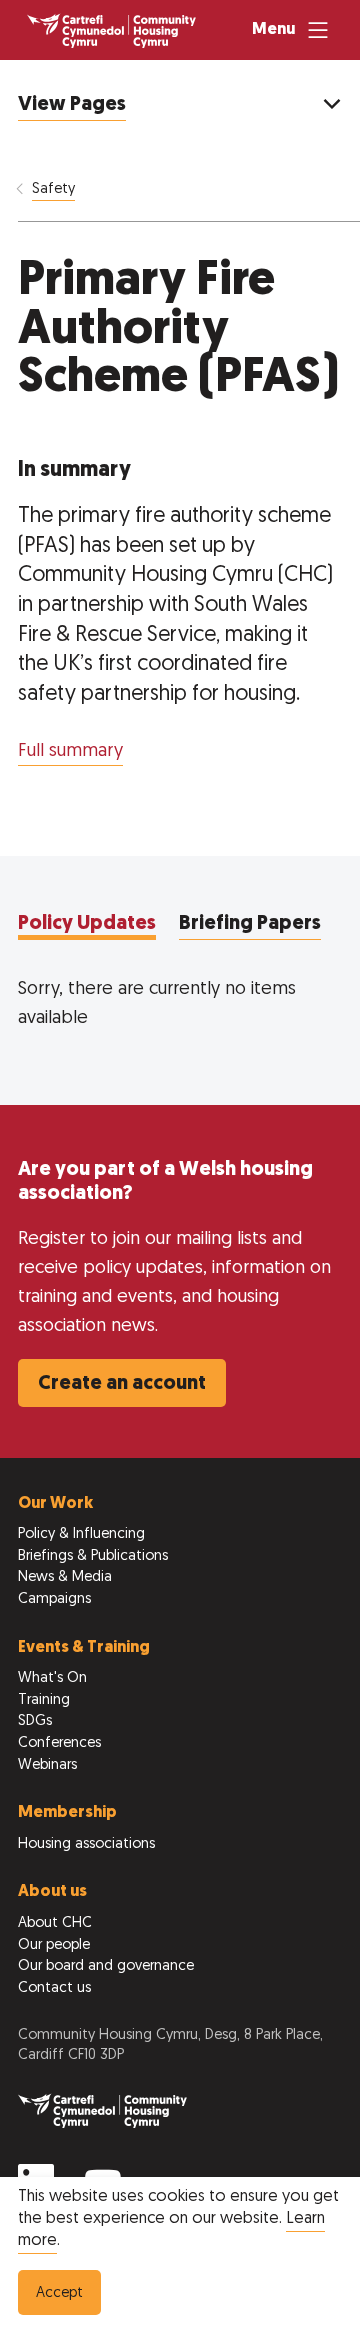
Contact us (54, 1988)
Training (44, 1700)
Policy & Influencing (81, 1534)
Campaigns (54, 1599)
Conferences (59, 1743)
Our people (54, 1945)
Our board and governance (106, 1966)
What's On (52, 1678)
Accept (59, 2293)
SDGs (35, 1721)
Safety (53, 189)
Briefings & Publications (93, 1556)
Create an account (122, 1384)
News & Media (65, 1577)
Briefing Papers (250, 924)
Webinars (47, 1765)
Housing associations (86, 1844)
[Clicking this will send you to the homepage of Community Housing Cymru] (111, 30)
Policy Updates (87, 924)
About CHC (55, 1923)
